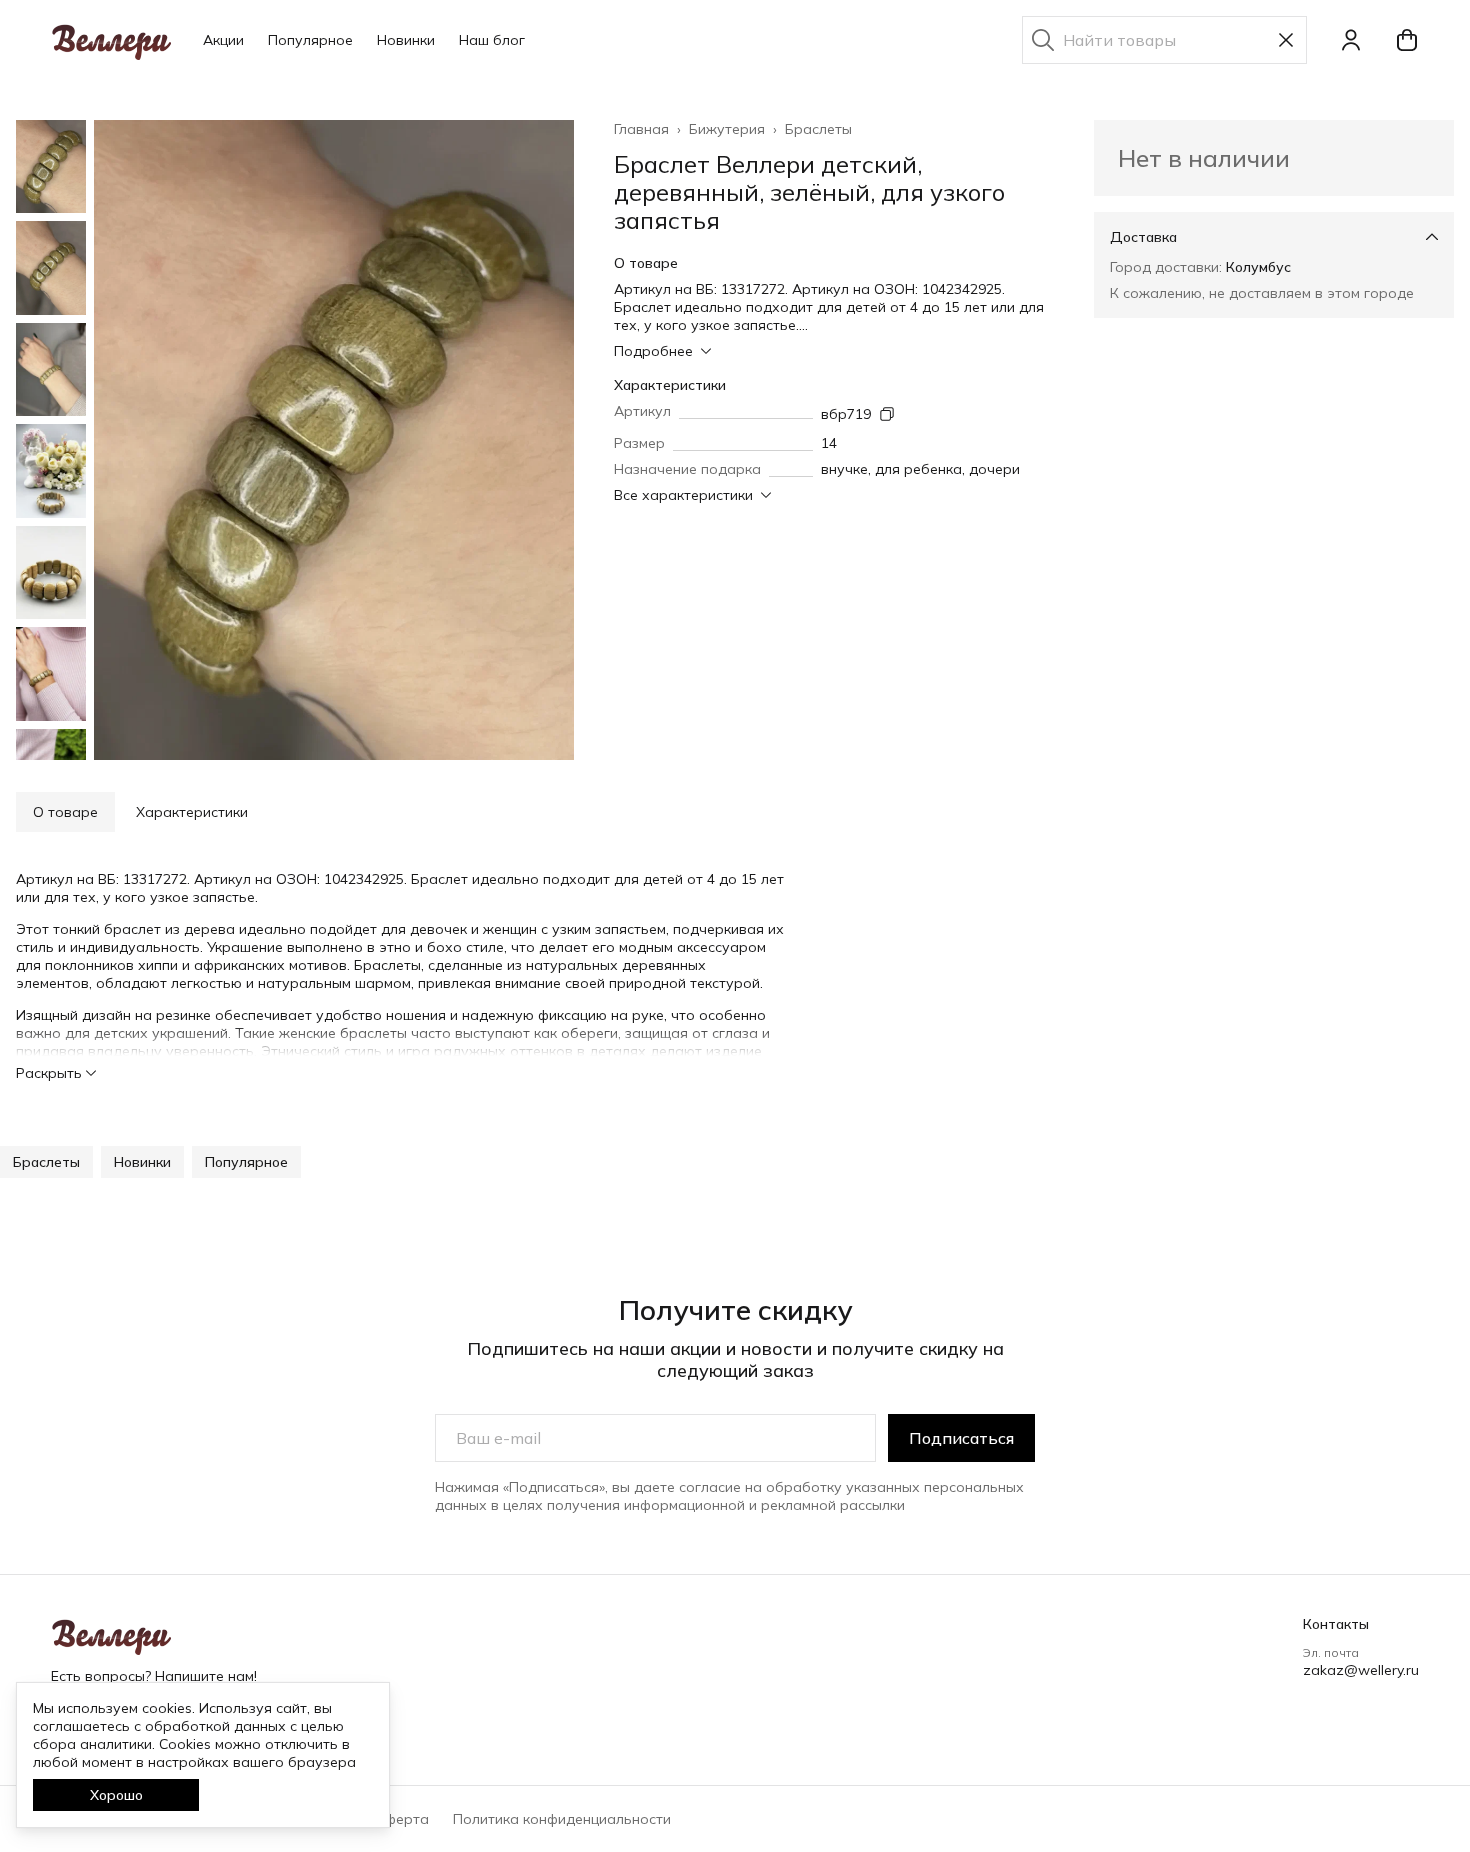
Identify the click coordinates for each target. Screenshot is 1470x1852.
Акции (223, 40)
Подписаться (961, 1438)
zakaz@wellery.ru (1361, 1670)
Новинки (406, 40)
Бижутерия (727, 129)
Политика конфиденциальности (562, 1819)
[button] (46, 1162)
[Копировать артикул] (887, 414)
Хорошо (116, 1795)
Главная (641, 129)
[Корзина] (1407, 40)
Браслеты (818, 129)
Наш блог (492, 40)
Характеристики (192, 812)
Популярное (310, 40)
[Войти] (1351, 40)
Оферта (401, 1819)
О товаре (65, 812)
